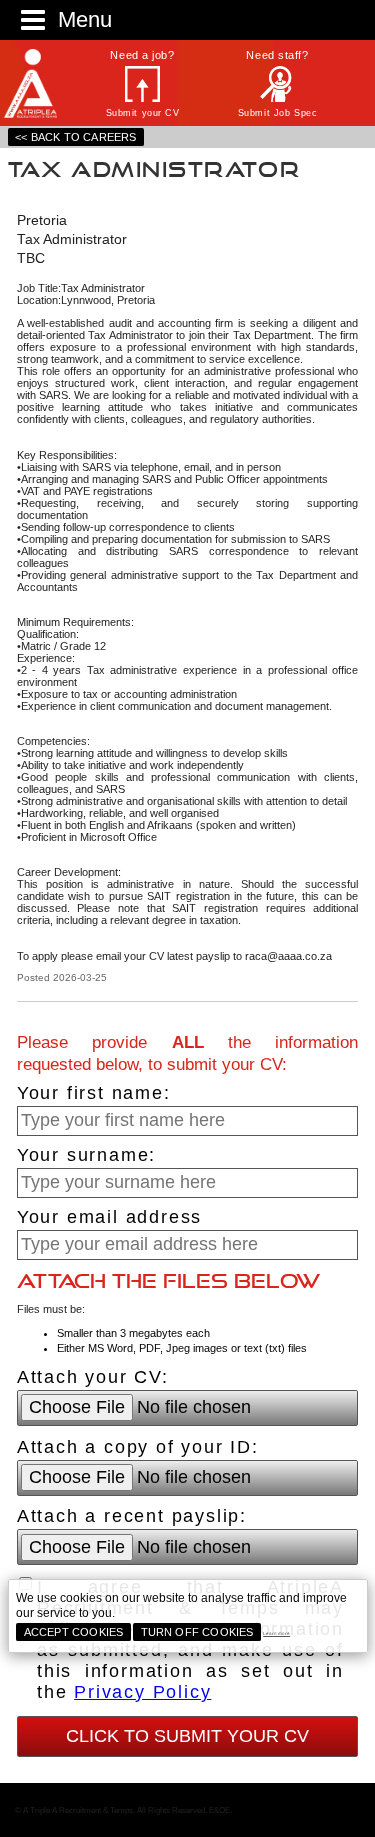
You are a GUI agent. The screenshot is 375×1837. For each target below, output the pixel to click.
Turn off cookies (197, 1632)
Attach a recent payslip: (132, 1516)
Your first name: (94, 1093)
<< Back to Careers (75, 137)
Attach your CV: (93, 1377)
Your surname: (86, 1155)
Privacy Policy (142, 1692)
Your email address (109, 1217)
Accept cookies (74, 1632)
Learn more (276, 1633)
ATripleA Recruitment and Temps (39, 83)
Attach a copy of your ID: (138, 1447)
